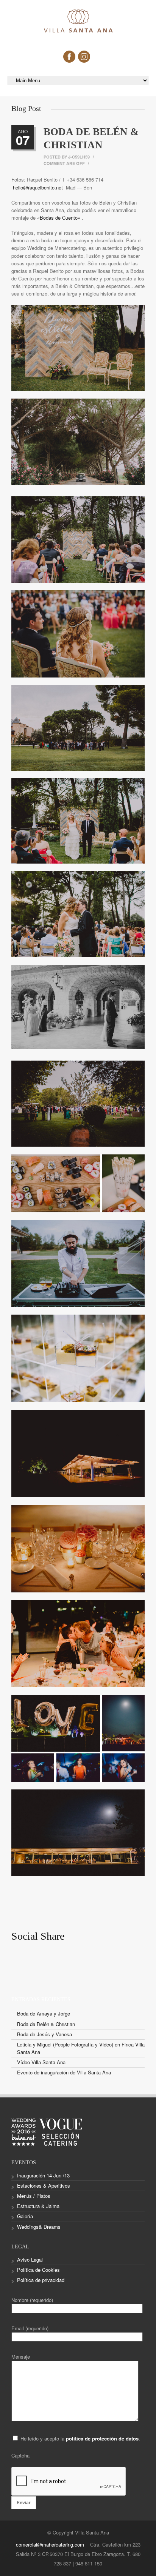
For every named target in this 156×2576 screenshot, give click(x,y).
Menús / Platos (34, 2196)
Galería (25, 2216)
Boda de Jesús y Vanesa (44, 2034)
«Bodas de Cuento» (59, 218)
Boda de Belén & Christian (46, 2024)
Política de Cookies (38, 2270)
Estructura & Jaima (38, 2206)
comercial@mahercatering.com (50, 2544)
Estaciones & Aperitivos (44, 2186)
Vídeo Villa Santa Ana (41, 2062)
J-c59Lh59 (79, 157)
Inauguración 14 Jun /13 (43, 2175)
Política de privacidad (41, 2280)
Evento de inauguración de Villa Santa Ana (64, 2072)
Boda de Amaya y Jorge (44, 2013)
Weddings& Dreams (39, 2227)
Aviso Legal (30, 2260)
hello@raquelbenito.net (39, 187)
